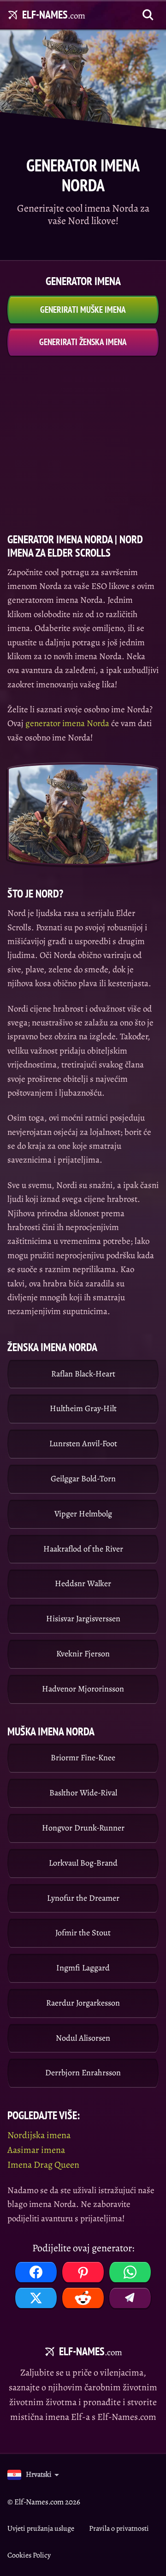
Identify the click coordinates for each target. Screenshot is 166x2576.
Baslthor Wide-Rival (83, 1793)
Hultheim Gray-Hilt (83, 1408)
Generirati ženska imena (83, 342)
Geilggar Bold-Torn (83, 1479)
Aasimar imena (36, 2150)
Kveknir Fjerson (83, 1654)
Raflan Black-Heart (83, 1374)
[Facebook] (36, 2272)
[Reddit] (83, 2298)
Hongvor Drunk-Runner (83, 1828)
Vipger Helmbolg (83, 1514)
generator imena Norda (67, 723)
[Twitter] (36, 2298)
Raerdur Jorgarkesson (83, 2003)
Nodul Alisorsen (83, 2038)
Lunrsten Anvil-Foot (83, 1443)
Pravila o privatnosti (119, 2528)
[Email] (130, 2298)
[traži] (148, 15)
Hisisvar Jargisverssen (83, 1618)
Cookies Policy (29, 2555)
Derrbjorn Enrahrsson (83, 2073)
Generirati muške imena (83, 309)
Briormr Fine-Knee (83, 1758)
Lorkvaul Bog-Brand (83, 1863)
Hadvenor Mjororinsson (83, 1689)
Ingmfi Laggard (83, 1968)
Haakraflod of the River (83, 1549)
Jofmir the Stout (83, 1933)
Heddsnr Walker (83, 1583)
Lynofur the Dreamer (83, 1898)
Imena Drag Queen (43, 2165)
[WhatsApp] (130, 2272)
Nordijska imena (39, 2135)
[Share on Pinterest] (83, 2272)
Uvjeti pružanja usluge (41, 2528)
